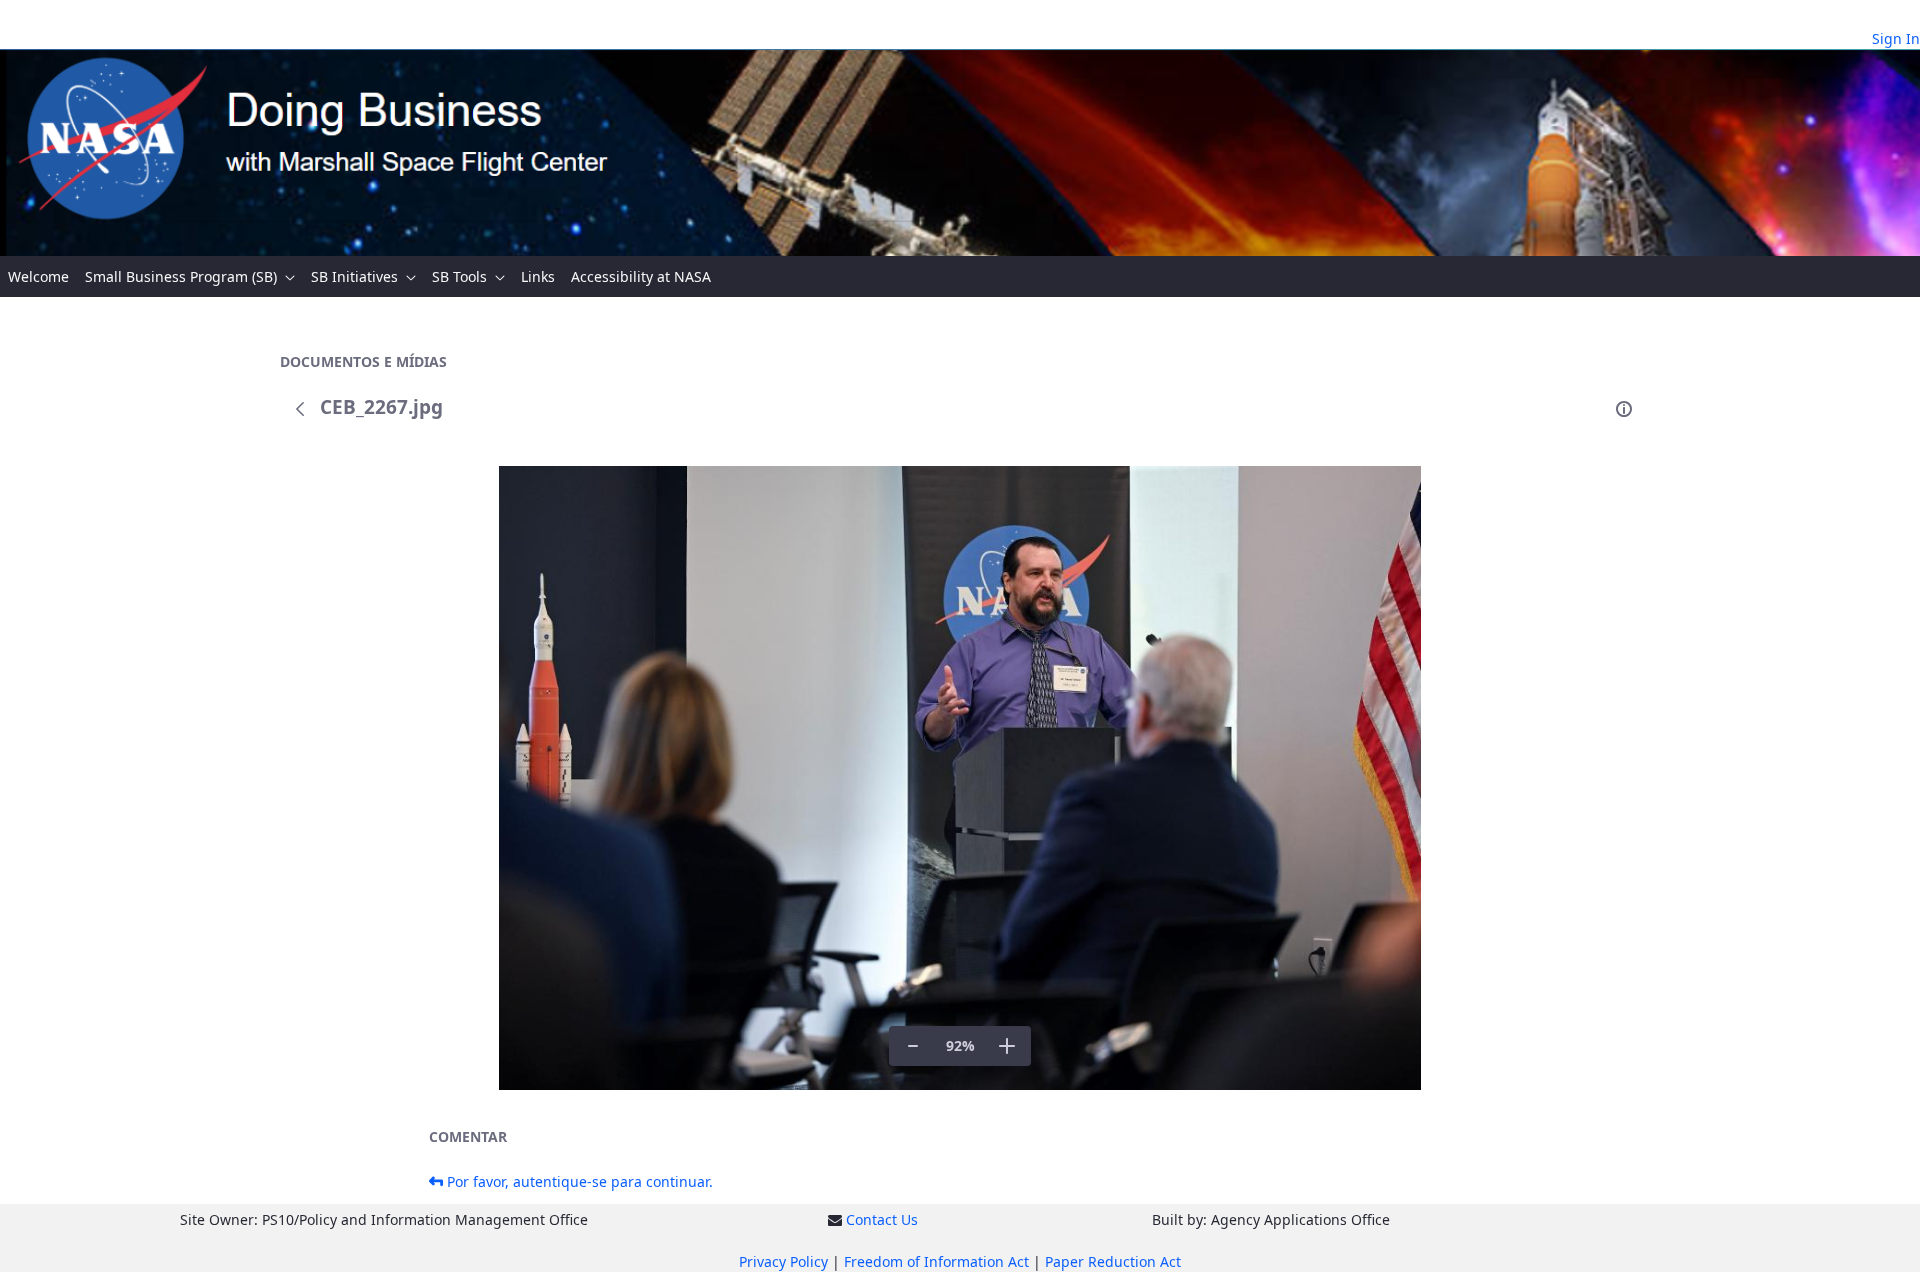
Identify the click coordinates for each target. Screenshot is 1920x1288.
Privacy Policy (783, 1261)
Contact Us (882, 1219)
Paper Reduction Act (1113, 1261)
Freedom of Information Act (936, 1261)
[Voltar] (300, 409)
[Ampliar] (1007, 1046)
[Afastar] (913, 1046)
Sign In (1896, 38)
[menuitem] (38, 276)
